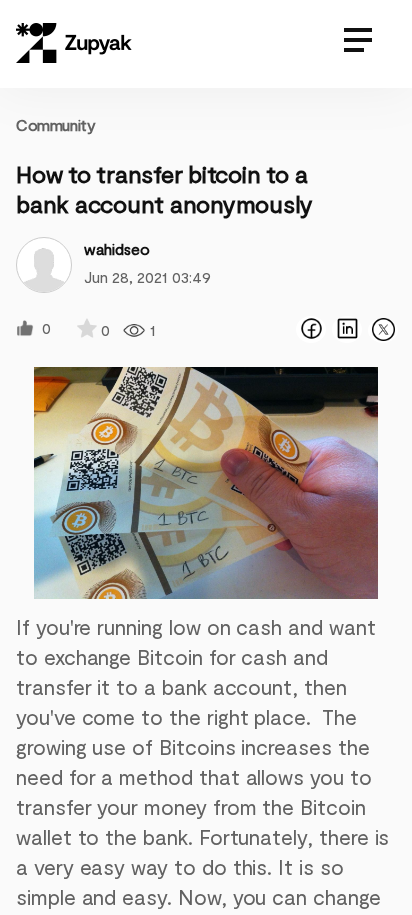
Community (55, 124)
